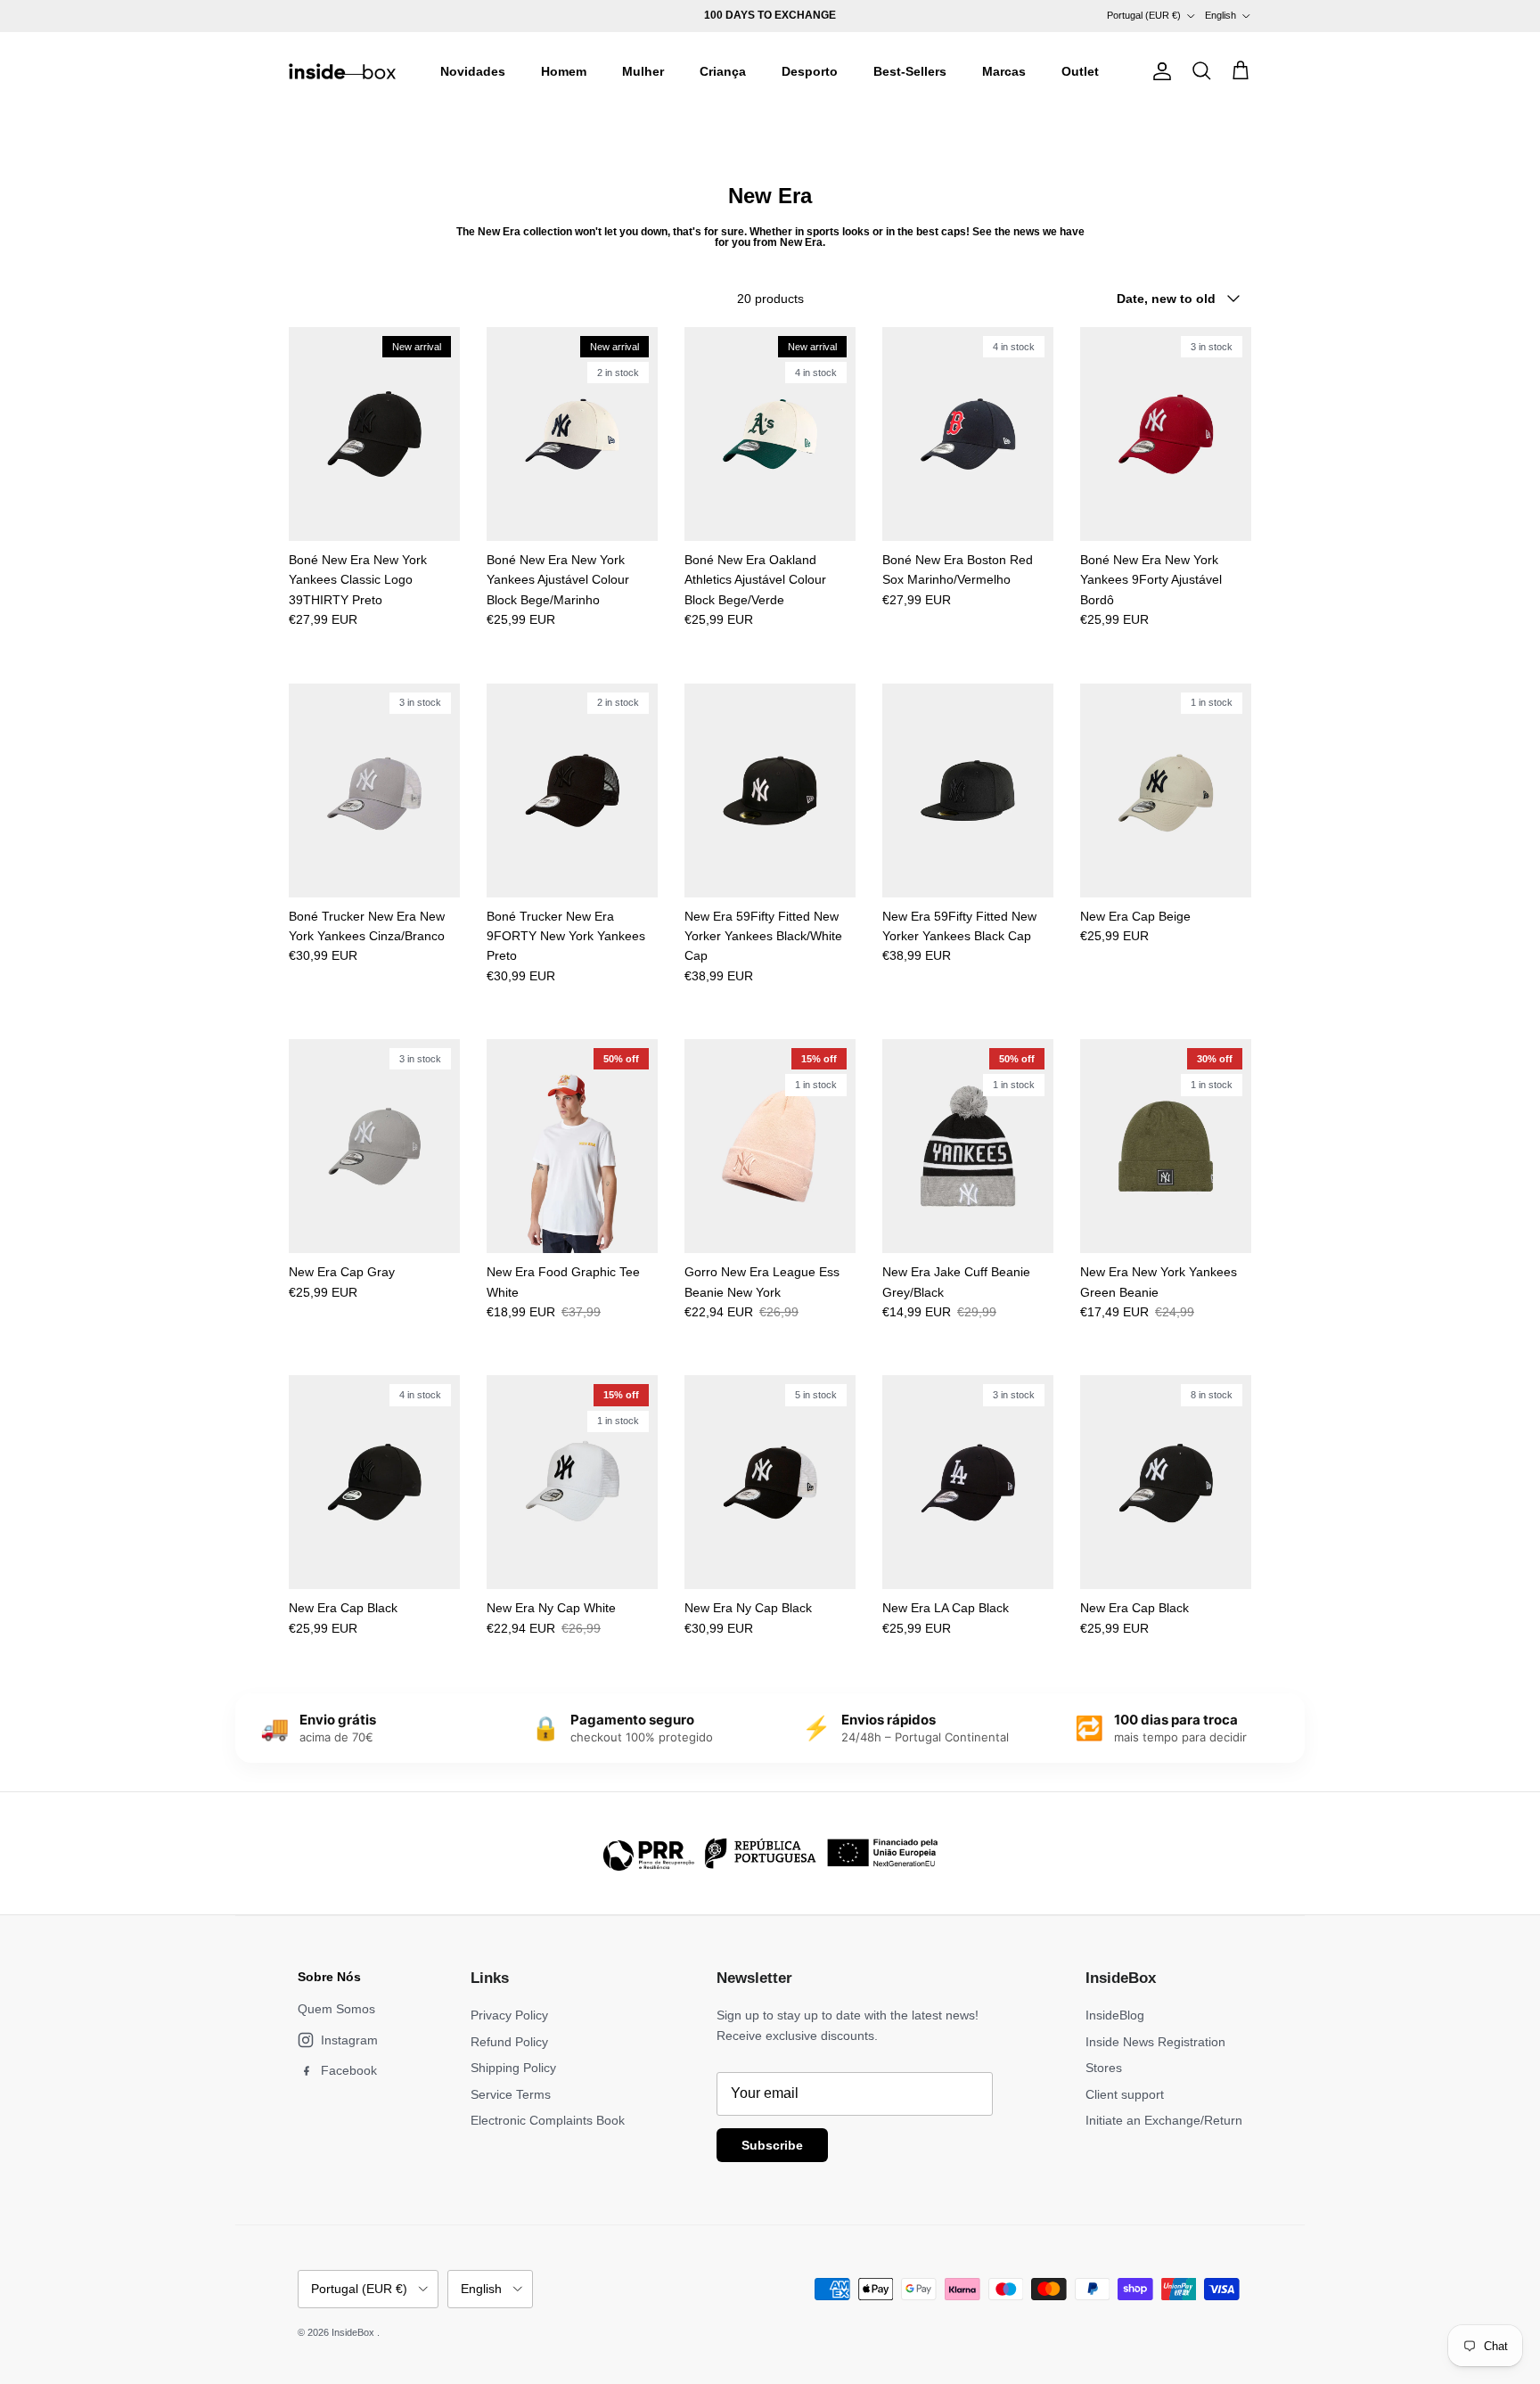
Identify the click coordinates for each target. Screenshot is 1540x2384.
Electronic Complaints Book (548, 2120)
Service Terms (511, 2094)
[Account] (1159, 71)
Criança (723, 71)
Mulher (643, 71)
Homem (564, 71)
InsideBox (354, 2332)
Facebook (349, 2070)
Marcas (1004, 71)
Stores (1104, 2068)
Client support (1125, 2094)
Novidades (473, 71)
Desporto (810, 71)
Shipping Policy (513, 2068)
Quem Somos (336, 2009)
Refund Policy (509, 2042)
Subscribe (772, 2145)
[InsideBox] (342, 71)
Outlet (1080, 71)
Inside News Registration (1155, 2042)
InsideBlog (1115, 2015)
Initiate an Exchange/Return (1164, 2120)
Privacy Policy (509, 2015)
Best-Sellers (910, 71)
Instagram (349, 2040)
